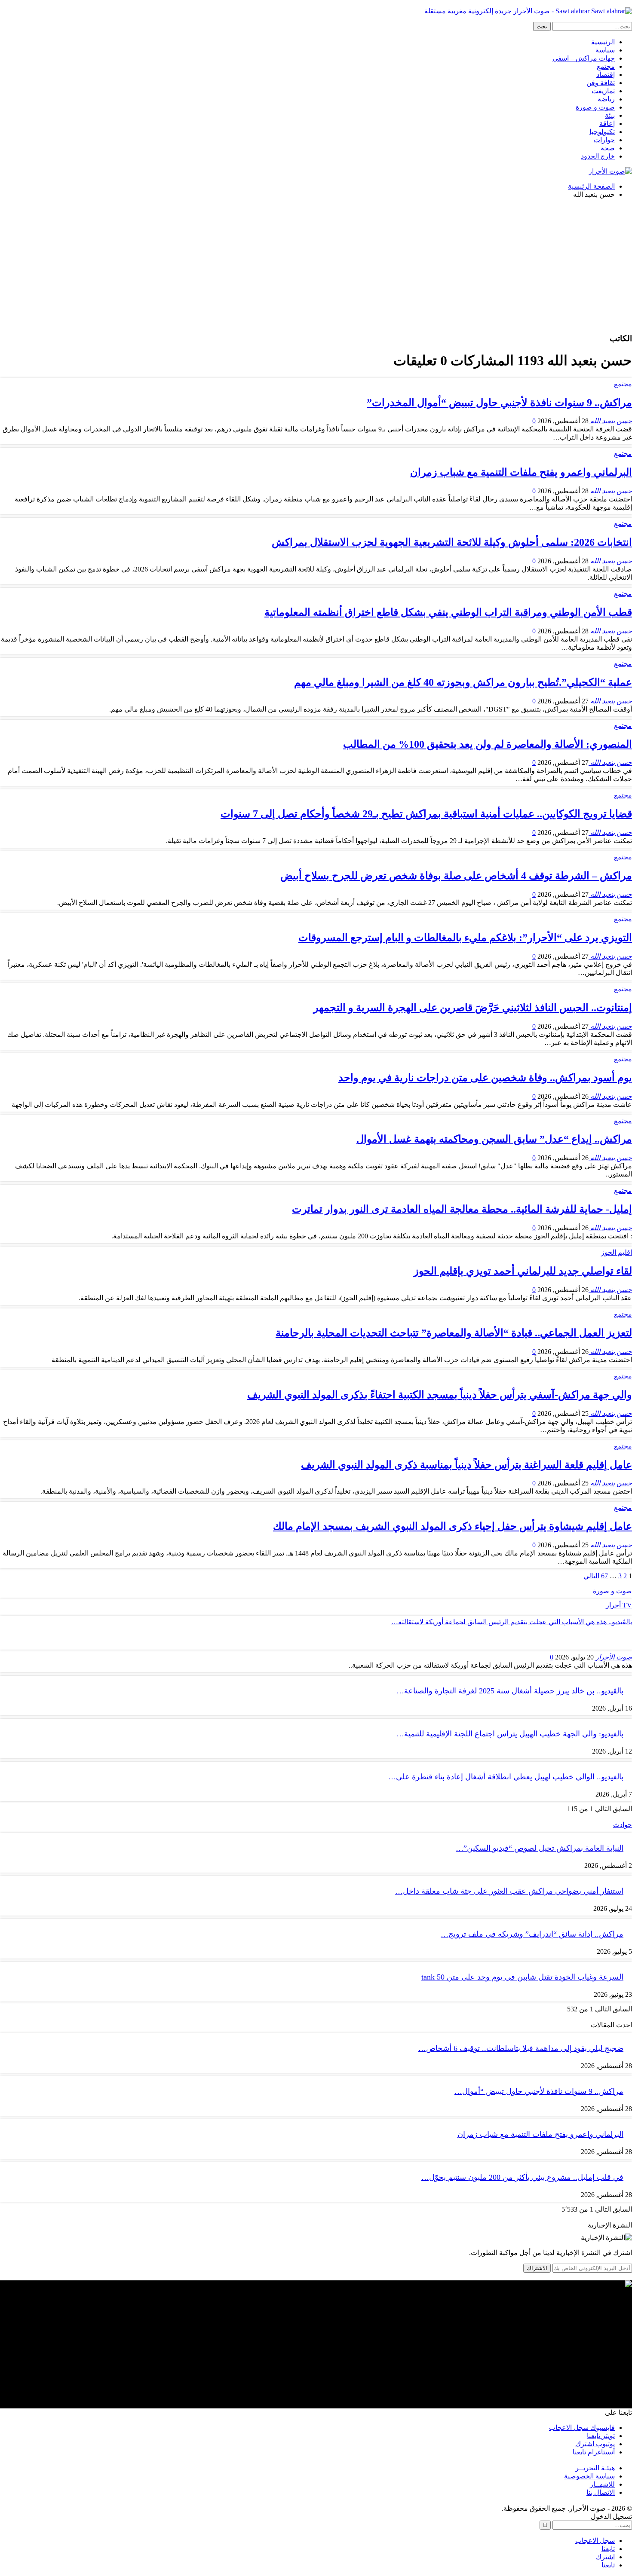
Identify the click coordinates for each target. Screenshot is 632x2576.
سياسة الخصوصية (589, 2476)
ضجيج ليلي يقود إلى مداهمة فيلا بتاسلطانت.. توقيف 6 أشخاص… (521, 2048)
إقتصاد (606, 75)
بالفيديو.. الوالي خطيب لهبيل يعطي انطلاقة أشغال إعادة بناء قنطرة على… (506, 1777)
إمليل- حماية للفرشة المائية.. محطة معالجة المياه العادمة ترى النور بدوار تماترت (462, 1209)
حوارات (604, 140)
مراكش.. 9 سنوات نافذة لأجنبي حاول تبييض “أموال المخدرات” (499, 403)
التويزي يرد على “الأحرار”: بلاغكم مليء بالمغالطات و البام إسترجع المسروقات (465, 938)
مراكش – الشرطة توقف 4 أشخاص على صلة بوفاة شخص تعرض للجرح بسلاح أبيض (456, 876)
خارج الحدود (598, 156)
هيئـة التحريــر (595, 2468)
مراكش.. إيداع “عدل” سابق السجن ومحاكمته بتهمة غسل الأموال (494, 1139)
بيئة (610, 115)
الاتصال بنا (601, 2492)
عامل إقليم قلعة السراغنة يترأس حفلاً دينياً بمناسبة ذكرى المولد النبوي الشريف (466, 1465)
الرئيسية (603, 42)
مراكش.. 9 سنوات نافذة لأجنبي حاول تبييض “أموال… (539, 2091)
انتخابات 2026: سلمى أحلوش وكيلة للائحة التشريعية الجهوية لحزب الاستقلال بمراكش (452, 542)
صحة (608, 148)
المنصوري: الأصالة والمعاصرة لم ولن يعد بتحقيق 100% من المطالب (488, 744)
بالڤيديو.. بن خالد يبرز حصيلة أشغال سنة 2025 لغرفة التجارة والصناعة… (510, 1691)
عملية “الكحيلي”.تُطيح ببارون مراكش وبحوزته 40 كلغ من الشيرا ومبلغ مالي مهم (463, 682)
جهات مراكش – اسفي (584, 58)
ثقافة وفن (601, 83)
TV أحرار (619, 1605)
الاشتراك (537, 2268)
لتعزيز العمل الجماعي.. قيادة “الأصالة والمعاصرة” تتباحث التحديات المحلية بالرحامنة (454, 1333)
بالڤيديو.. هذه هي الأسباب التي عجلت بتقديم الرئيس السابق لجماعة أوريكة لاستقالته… (512, 1622)
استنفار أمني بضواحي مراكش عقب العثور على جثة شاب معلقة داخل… (509, 1891)
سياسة (605, 50)
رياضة (606, 99)
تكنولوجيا (602, 132)
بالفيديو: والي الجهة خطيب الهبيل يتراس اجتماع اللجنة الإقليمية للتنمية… (510, 1734)
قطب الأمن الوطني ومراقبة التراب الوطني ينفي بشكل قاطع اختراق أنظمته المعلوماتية (448, 612)
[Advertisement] (316, 266)
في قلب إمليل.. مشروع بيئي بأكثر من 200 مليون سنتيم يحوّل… (522, 2177)
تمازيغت (603, 91)
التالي (591, 1576)
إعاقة (607, 124)
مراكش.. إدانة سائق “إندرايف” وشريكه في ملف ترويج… (532, 1934)
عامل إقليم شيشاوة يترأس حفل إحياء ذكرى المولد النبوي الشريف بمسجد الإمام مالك (453, 1526)
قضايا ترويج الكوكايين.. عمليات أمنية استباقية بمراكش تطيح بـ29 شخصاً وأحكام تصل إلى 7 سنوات (426, 814)
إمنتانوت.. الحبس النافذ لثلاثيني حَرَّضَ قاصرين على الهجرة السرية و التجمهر (473, 1008)
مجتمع (606, 66)
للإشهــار (602, 2484)
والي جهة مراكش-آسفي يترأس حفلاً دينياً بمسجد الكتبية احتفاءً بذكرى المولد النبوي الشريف (440, 1395)
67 (604, 1576)
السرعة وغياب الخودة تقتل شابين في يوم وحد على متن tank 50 (522, 1977)
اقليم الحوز (617, 1252)
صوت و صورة (595, 107)
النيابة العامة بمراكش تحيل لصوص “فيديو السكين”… (540, 1848)
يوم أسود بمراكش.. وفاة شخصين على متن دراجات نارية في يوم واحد (485, 1078)
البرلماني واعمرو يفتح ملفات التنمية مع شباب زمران (521, 472)
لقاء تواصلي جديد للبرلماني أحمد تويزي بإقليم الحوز (523, 1271)
